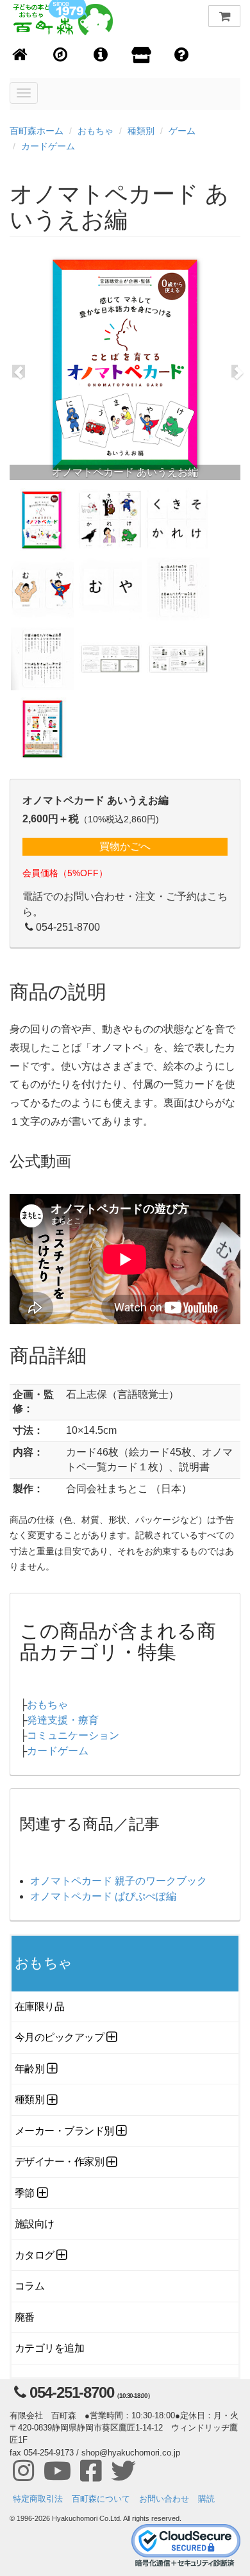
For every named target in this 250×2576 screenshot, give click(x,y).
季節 (25, 2193)
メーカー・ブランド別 (64, 2131)
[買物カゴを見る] (224, 16)
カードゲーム (48, 146)
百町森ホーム (37, 131)
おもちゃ (96, 131)
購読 (206, 2499)
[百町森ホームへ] (20, 55)
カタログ (35, 2255)
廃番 (25, 2317)
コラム (30, 2286)
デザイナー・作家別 (59, 2162)
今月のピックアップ (59, 2037)
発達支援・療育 (63, 1720)
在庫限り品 (39, 2007)
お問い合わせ (164, 2499)
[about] (141, 56)
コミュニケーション (73, 1735)
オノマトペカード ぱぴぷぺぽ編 (103, 1896)
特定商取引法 (38, 2499)
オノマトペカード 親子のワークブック (119, 1881)
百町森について (101, 2499)
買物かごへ (125, 846)
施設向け (35, 2224)
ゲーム (182, 131)
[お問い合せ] (182, 55)
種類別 (141, 131)
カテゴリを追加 (49, 2348)
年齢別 (30, 2069)
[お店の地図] (61, 55)
